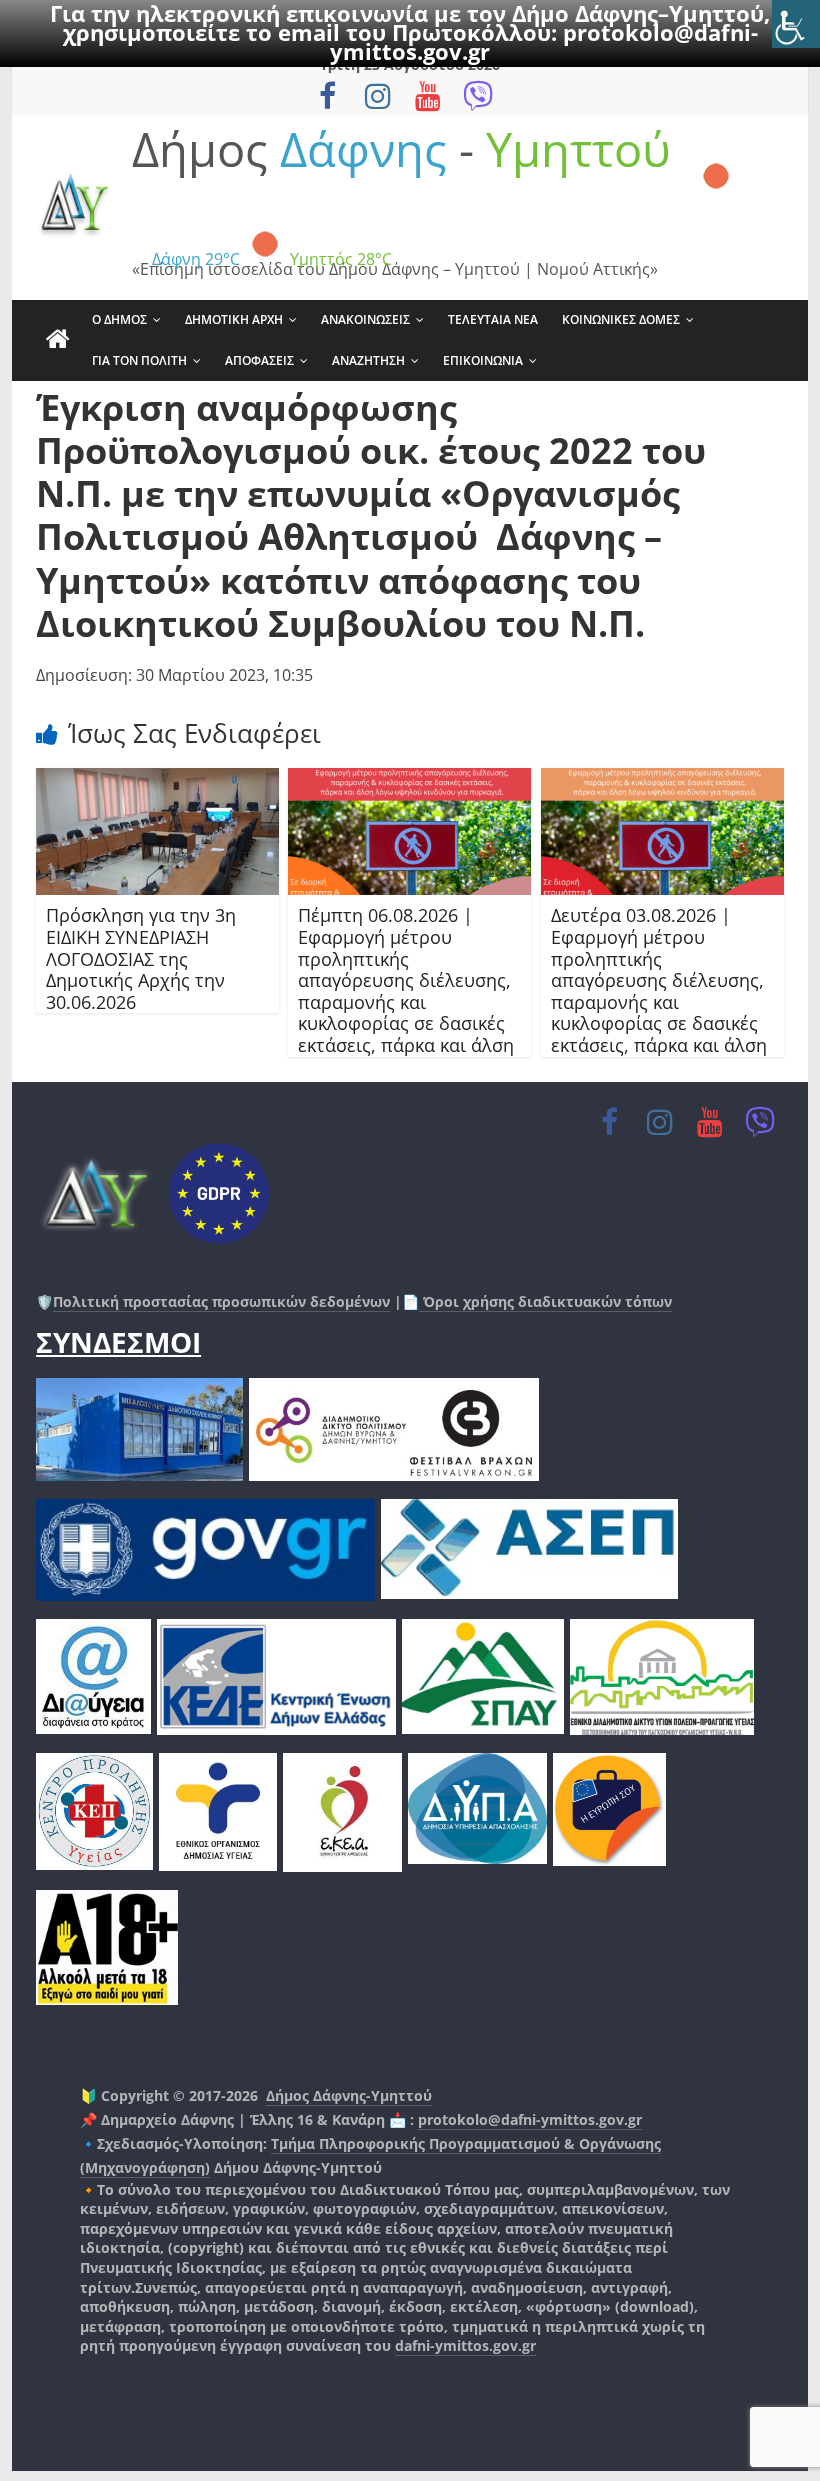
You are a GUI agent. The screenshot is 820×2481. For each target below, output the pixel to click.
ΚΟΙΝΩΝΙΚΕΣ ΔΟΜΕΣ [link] (621, 319)
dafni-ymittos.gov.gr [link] (465, 2345)
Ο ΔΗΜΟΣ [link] (119, 319)
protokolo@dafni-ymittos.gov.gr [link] (530, 2119)
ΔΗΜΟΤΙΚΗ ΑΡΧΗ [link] (234, 319)
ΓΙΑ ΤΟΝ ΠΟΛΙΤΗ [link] (139, 360)
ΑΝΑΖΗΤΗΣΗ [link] (368, 360)
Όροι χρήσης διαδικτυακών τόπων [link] (545, 1301)
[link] (796, 24)
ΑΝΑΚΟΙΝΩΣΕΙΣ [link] (365, 319)
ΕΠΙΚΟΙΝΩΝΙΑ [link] (483, 360)
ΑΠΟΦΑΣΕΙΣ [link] (259, 360)
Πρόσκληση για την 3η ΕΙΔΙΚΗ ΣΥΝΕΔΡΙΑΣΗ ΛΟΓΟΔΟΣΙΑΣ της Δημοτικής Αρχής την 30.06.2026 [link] (141, 958)
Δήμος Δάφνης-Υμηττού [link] (349, 2095)
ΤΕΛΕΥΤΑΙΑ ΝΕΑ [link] (493, 319)
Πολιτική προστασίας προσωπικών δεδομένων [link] (221, 1301)
